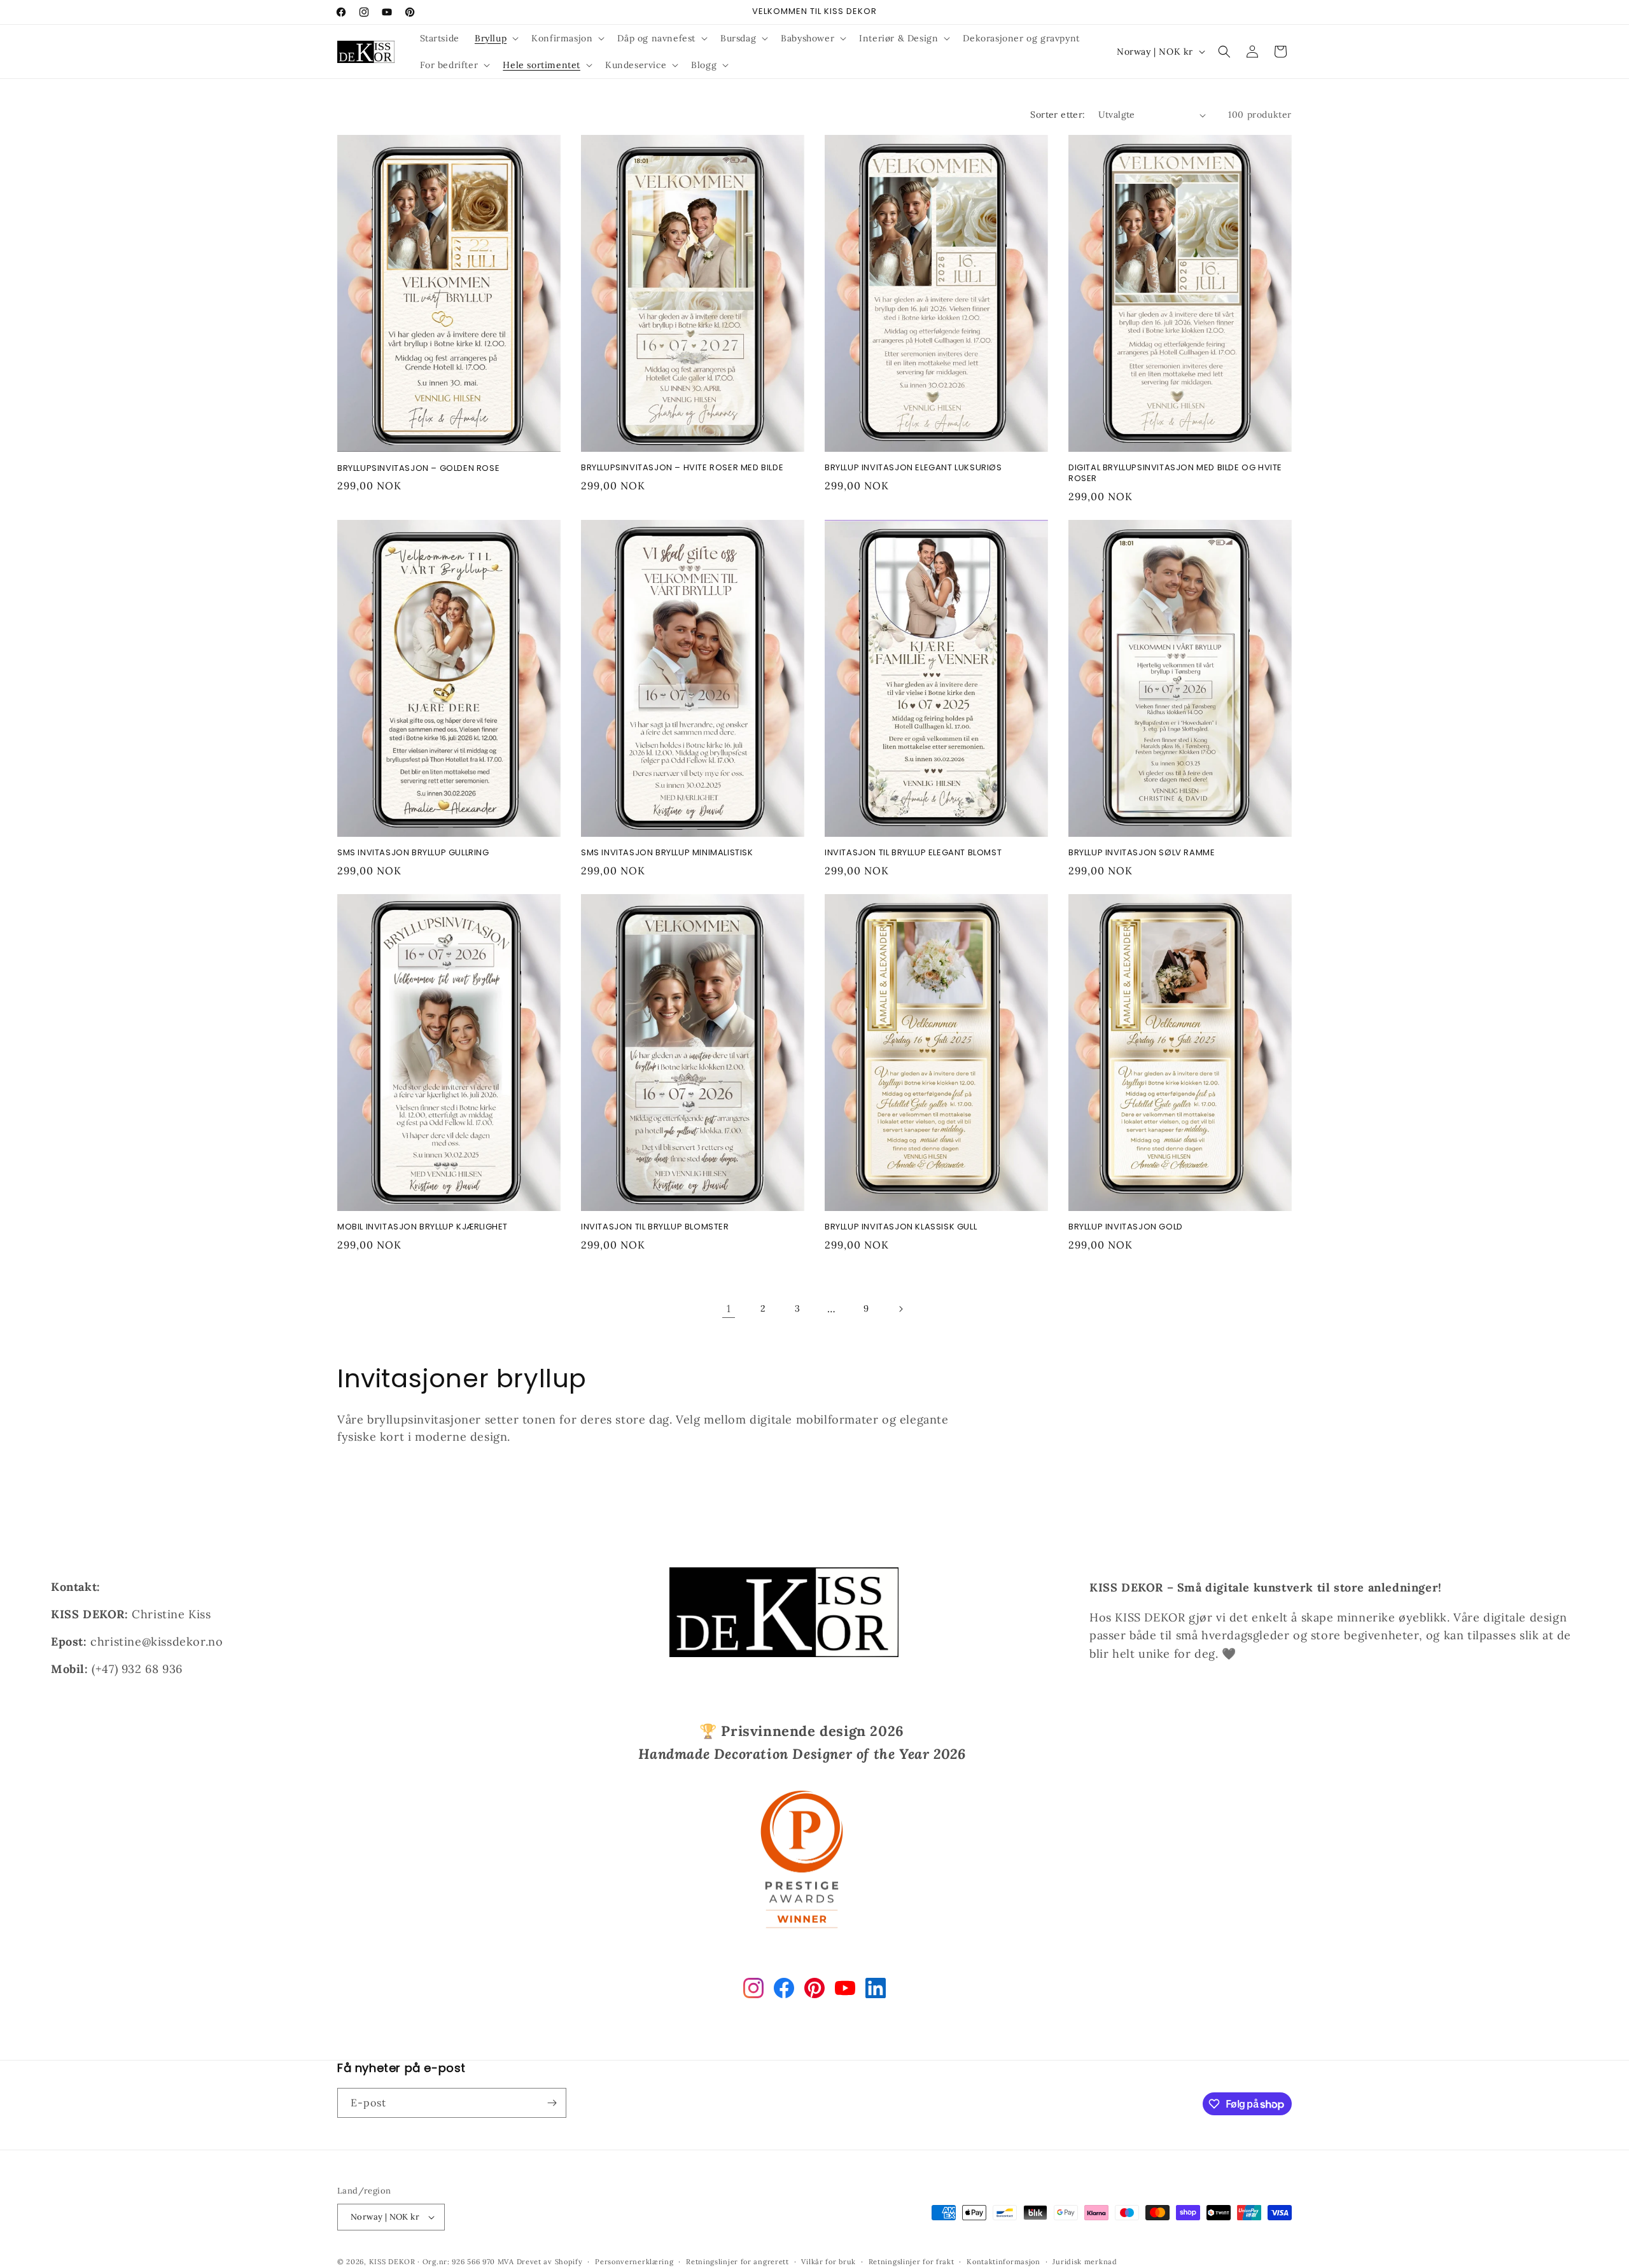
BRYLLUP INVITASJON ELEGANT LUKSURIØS (913, 468)
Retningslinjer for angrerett (738, 2262)
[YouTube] (845, 1991)
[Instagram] (753, 1991)
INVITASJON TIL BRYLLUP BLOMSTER (655, 1227)
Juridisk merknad (1085, 2262)
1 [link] (729, 1308)
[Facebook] (784, 1991)
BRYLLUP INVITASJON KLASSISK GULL (901, 1227)
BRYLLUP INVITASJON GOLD (1126, 1227)
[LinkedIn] (876, 1991)
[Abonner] (552, 2103)
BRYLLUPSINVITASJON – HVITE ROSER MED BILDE (682, 468)
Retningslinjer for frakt (912, 2262)
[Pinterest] (814, 1991)
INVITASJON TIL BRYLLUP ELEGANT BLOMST (913, 853)
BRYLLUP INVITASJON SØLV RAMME (1142, 853)
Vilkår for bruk (828, 2262)
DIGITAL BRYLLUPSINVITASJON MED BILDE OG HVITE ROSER (1175, 473)
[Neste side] (900, 1309)
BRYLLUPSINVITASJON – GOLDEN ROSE (418, 469)
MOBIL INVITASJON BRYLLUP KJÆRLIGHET (423, 1227)
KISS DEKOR (392, 2262)
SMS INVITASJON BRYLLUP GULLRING (413, 853)
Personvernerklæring (634, 2262)
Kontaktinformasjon (1003, 2262)
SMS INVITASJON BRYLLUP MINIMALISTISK (667, 853)
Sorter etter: (1058, 115)
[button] (495, 38)
